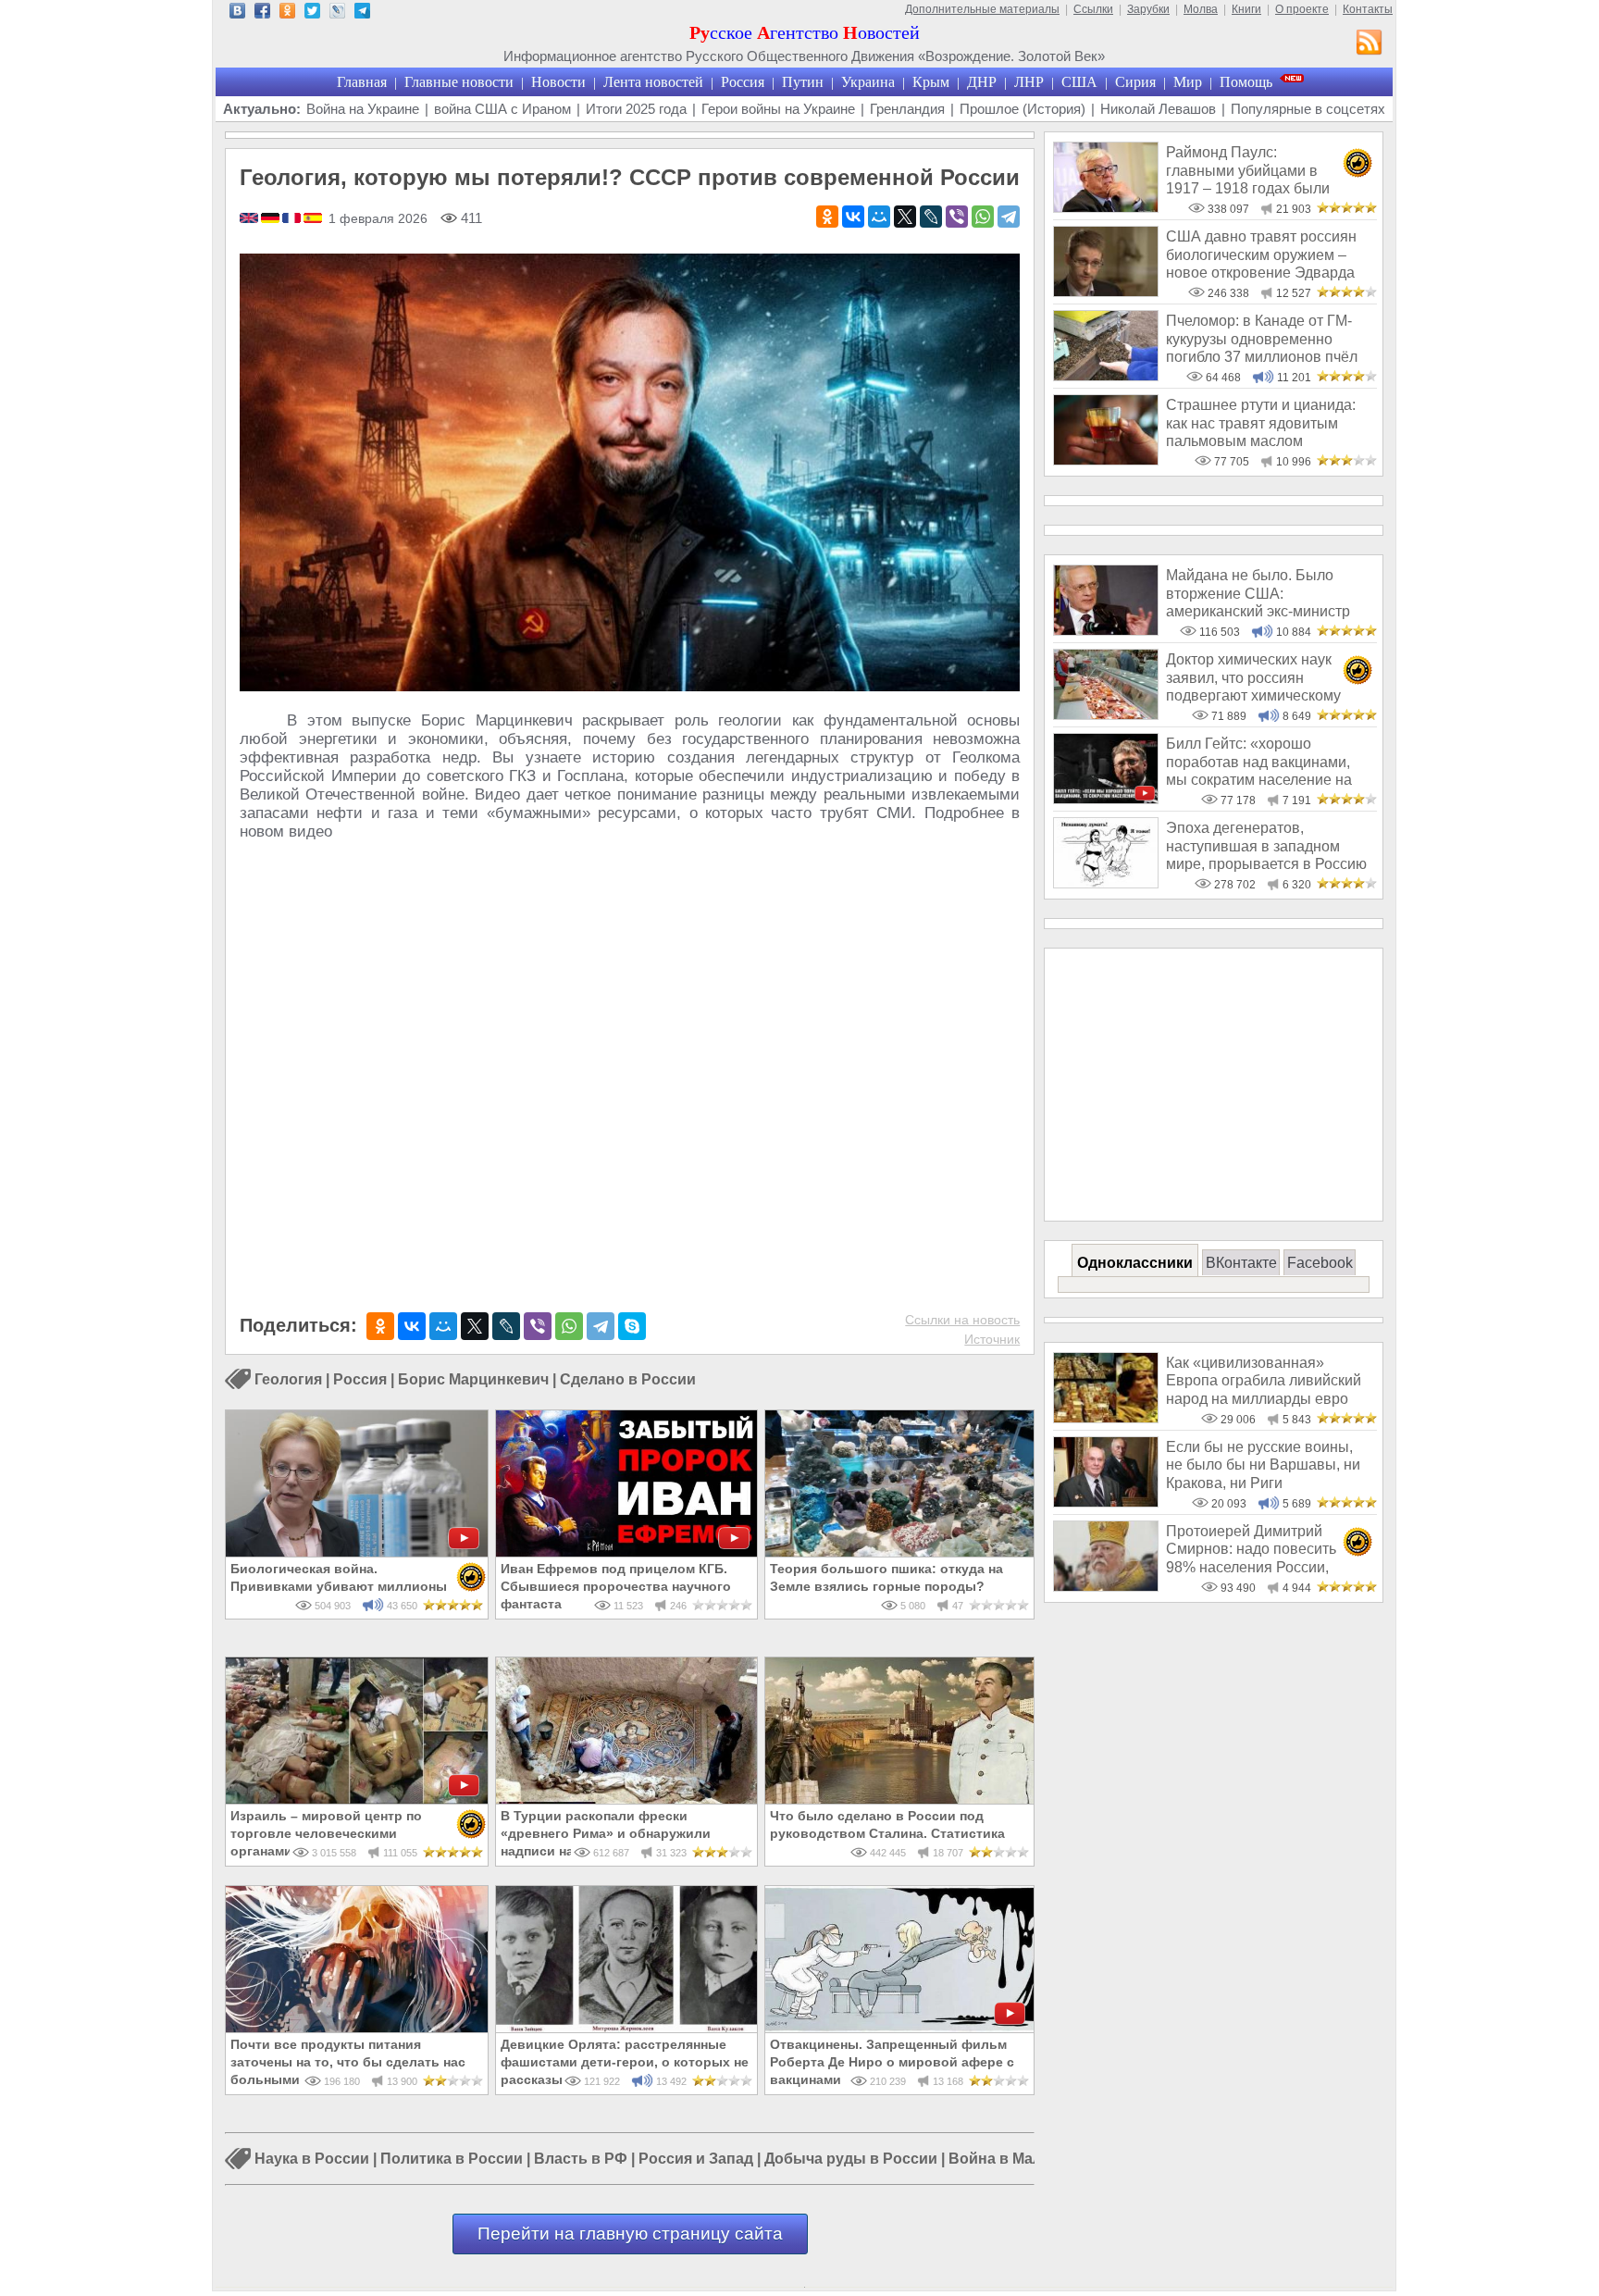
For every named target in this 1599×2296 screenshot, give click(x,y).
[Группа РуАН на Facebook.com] (262, 13)
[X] (905, 217)
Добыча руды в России (851, 2159)
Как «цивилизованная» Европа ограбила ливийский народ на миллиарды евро (1264, 1381)
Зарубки (1148, 9)
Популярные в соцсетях (1308, 109)
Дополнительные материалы (982, 9)
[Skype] (632, 1326)
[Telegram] (1009, 217)
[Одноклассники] (827, 217)
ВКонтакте (1241, 1263)
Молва (1201, 9)
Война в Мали (1000, 2159)
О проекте (1302, 9)
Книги (1246, 9)
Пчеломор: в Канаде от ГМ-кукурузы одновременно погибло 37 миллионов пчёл (1262, 339)
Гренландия (907, 109)
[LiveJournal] (931, 217)
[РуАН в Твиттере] (312, 13)
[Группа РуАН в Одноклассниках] (287, 13)
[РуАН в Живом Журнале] (337, 13)
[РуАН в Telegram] (362, 13)
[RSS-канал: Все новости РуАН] (1370, 44)
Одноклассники (1135, 1263)
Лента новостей (653, 82)
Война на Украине (363, 109)
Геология (288, 1379)
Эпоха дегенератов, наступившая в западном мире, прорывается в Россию (1266, 846)
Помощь (1246, 82)
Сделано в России (628, 1379)
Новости (558, 82)
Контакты (1368, 9)
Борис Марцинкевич (473, 1379)
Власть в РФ (581, 2159)
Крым (931, 82)
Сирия (1135, 82)
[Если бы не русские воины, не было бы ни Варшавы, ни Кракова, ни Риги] (1106, 1502)
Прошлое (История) (1023, 109)
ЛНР (1029, 82)
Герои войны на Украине (778, 109)
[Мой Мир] (879, 217)
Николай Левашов (1158, 109)
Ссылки (1093, 9)
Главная (362, 82)
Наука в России (312, 2159)
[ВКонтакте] (853, 217)
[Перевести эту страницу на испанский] (313, 219)
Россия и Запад (696, 2159)
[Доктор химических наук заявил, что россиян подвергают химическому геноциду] (1106, 715)
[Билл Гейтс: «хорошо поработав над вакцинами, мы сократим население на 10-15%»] (1106, 799)
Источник (992, 1339)
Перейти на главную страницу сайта (630, 2234)
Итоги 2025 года (636, 109)
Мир (1188, 82)
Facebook (1320, 1263)
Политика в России (452, 2159)
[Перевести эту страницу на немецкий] (272, 219)
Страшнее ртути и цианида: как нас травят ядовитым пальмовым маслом (1261, 423)
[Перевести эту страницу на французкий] (293, 219)
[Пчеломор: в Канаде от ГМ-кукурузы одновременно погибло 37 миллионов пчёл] (1106, 376)
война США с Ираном (502, 109)
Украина (868, 82)
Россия (743, 82)
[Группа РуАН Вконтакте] (237, 13)
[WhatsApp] (983, 217)
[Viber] (957, 217)
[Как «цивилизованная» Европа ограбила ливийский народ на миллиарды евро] (1106, 1418)
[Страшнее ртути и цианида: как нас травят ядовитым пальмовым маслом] (1106, 460)
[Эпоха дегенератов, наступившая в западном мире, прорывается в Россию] (1106, 883)
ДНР (982, 82)
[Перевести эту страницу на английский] (250, 219)
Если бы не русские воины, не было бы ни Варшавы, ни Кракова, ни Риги (1263, 1465)
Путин (803, 82)
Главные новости (459, 82)
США (1079, 82)
